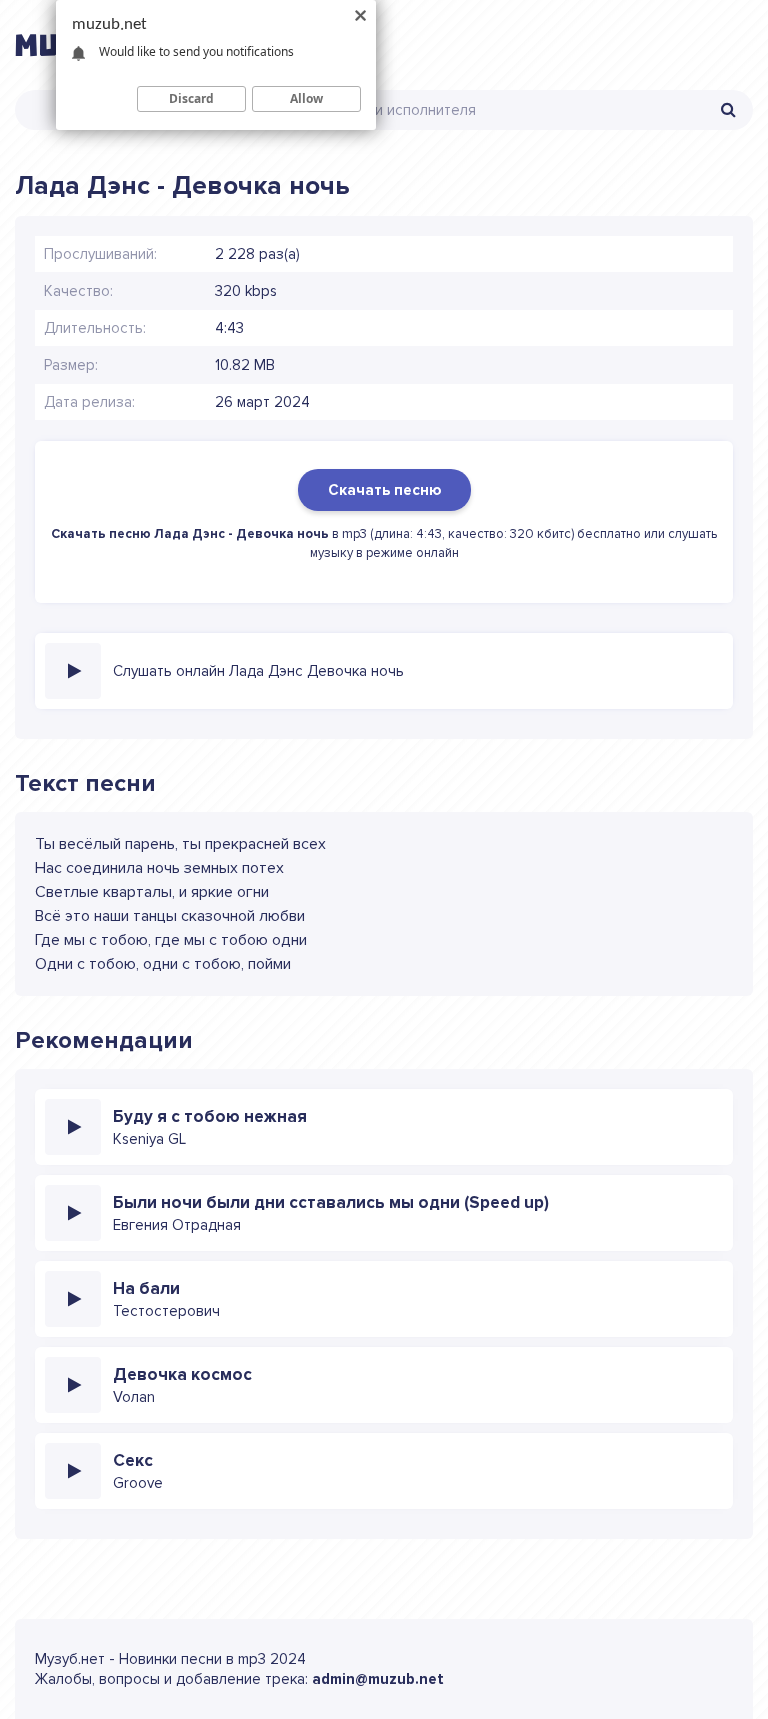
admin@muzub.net (378, 1679)
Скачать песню (384, 490)
